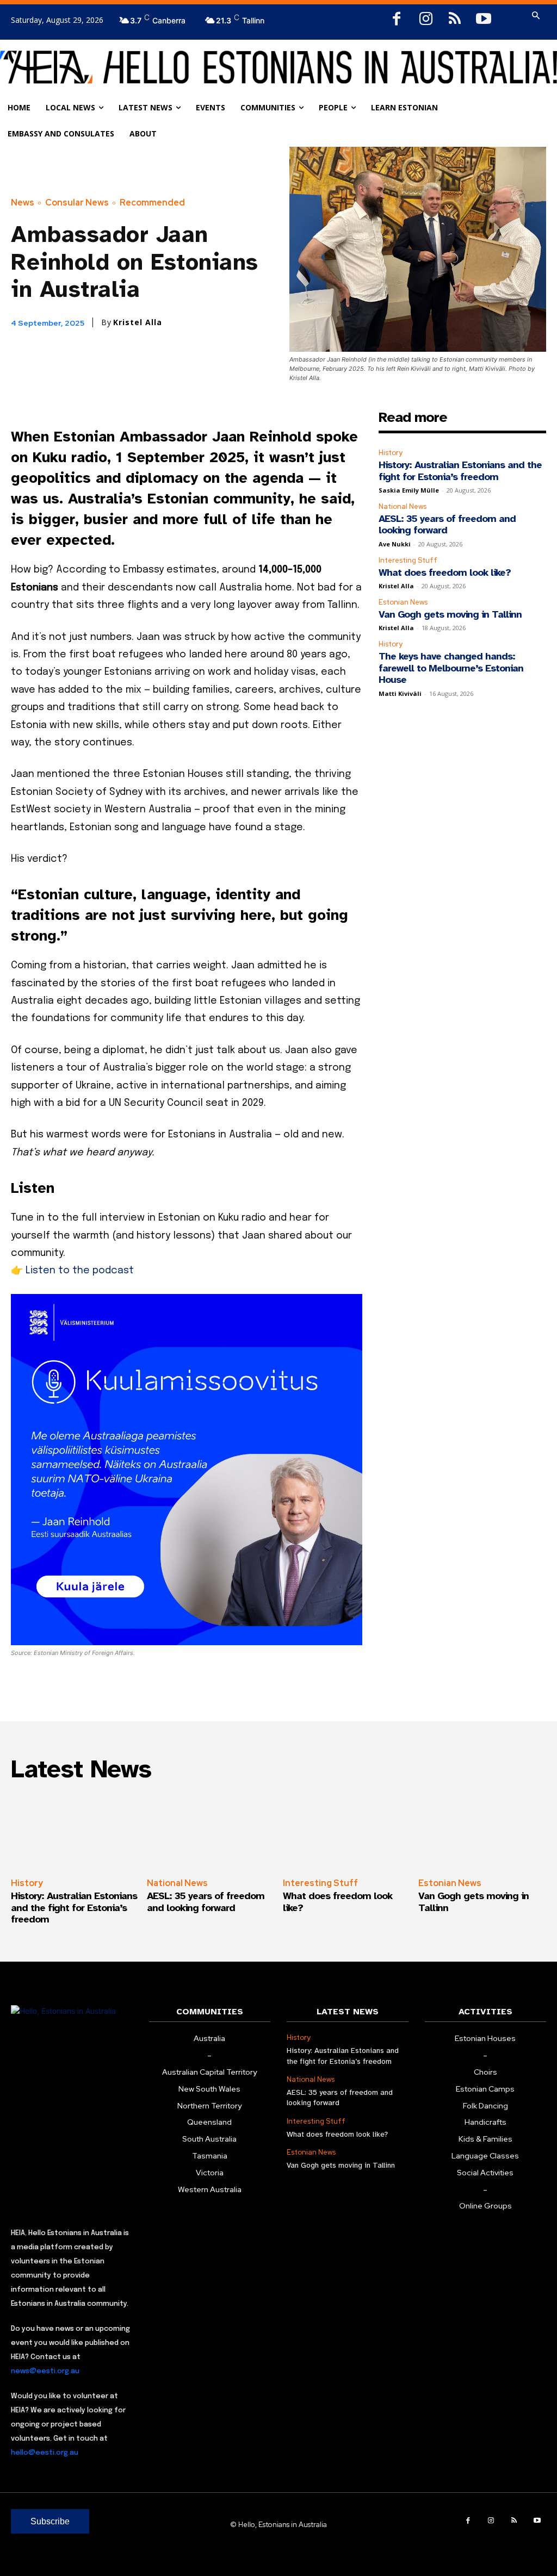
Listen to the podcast (80, 1271)
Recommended (152, 203)
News (23, 203)
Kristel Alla (138, 322)
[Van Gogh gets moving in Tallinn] (482, 1831)
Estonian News (403, 602)
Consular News (77, 203)
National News (403, 506)
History (391, 453)
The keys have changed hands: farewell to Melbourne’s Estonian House (451, 668)
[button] (536, 16)
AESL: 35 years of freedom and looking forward (447, 525)
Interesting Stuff (408, 560)
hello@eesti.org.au (45, 2453)
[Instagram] (426, 20)
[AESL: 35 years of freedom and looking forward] (211, 1831)
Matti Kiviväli (400, 693)
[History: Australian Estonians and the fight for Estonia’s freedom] (75, 1831)
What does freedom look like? (445, 573)
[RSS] (454, 20)
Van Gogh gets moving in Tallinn (450, 614)
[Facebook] (397, 20)
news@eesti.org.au (45, 2371)
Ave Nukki (395, 544)
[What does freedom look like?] (347, 1831)
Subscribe (50, 2521)
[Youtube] (483, 20)
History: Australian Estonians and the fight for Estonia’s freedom (460, 471)
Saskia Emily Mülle (409, 490)
